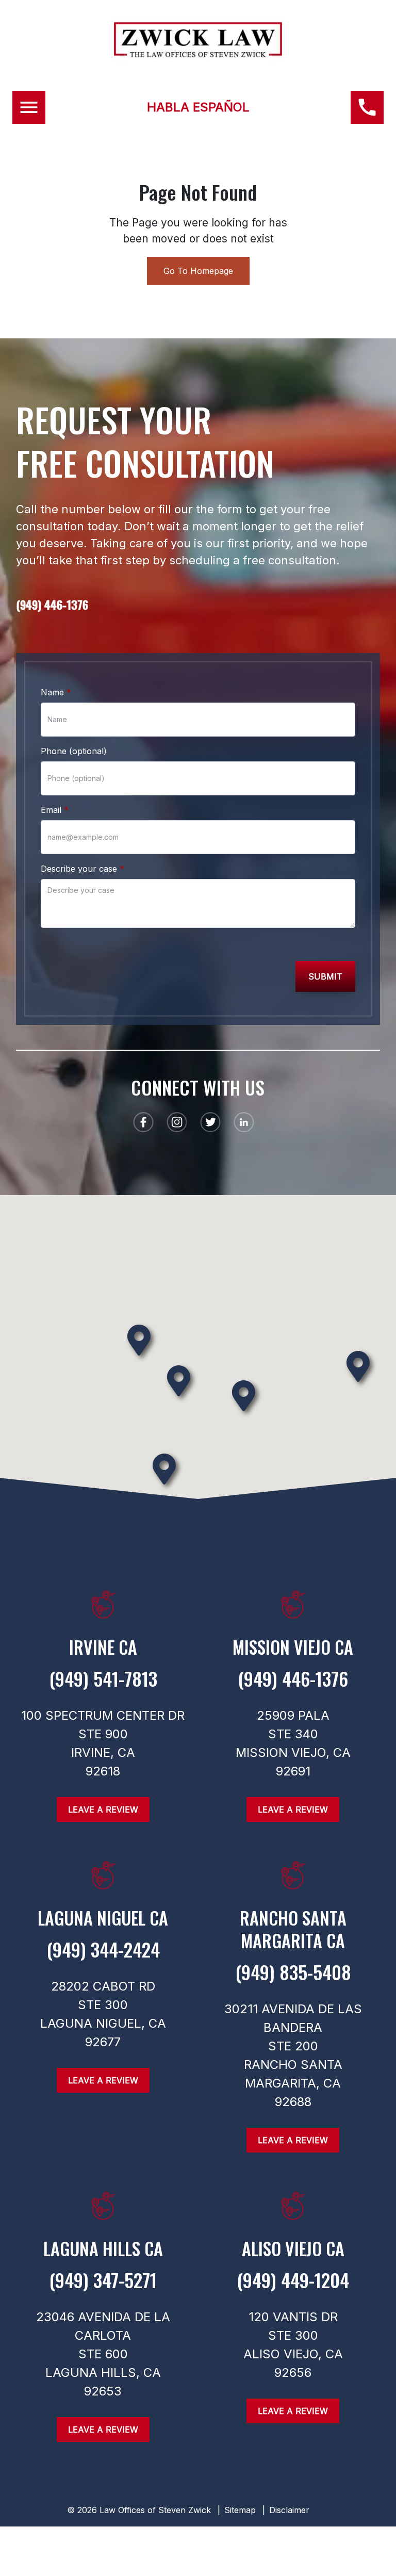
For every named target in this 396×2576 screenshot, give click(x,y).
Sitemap (240, 2510)
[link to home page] (198, 54)
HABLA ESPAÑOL (198, 107)
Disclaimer (289, 2510)
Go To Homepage (198, 271)
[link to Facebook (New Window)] (143, 1122)
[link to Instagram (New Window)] (177, 1122)
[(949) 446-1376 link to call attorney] (367, 107)
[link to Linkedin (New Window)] (244, 1122)
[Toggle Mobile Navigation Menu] (29, 107)
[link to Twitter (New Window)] (210, 1122)
